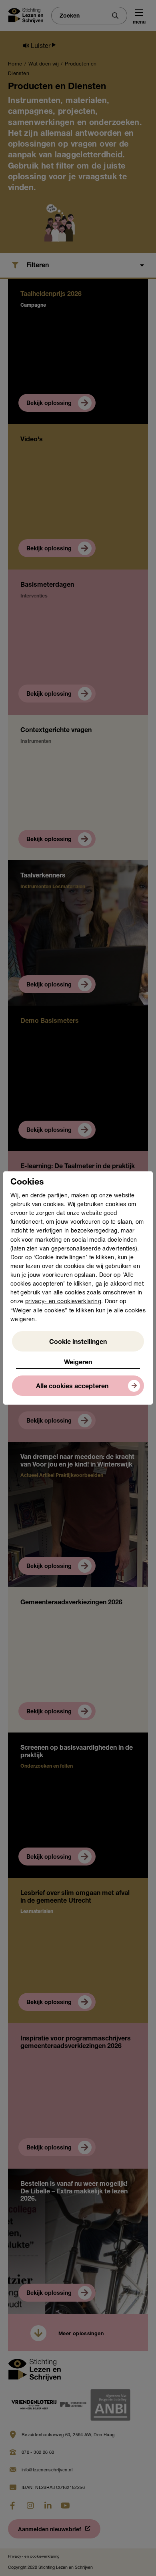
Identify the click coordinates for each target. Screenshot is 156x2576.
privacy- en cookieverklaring (63, 1302)
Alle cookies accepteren (72, 1387)
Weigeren (78, 1363)
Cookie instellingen (78, 1343)
